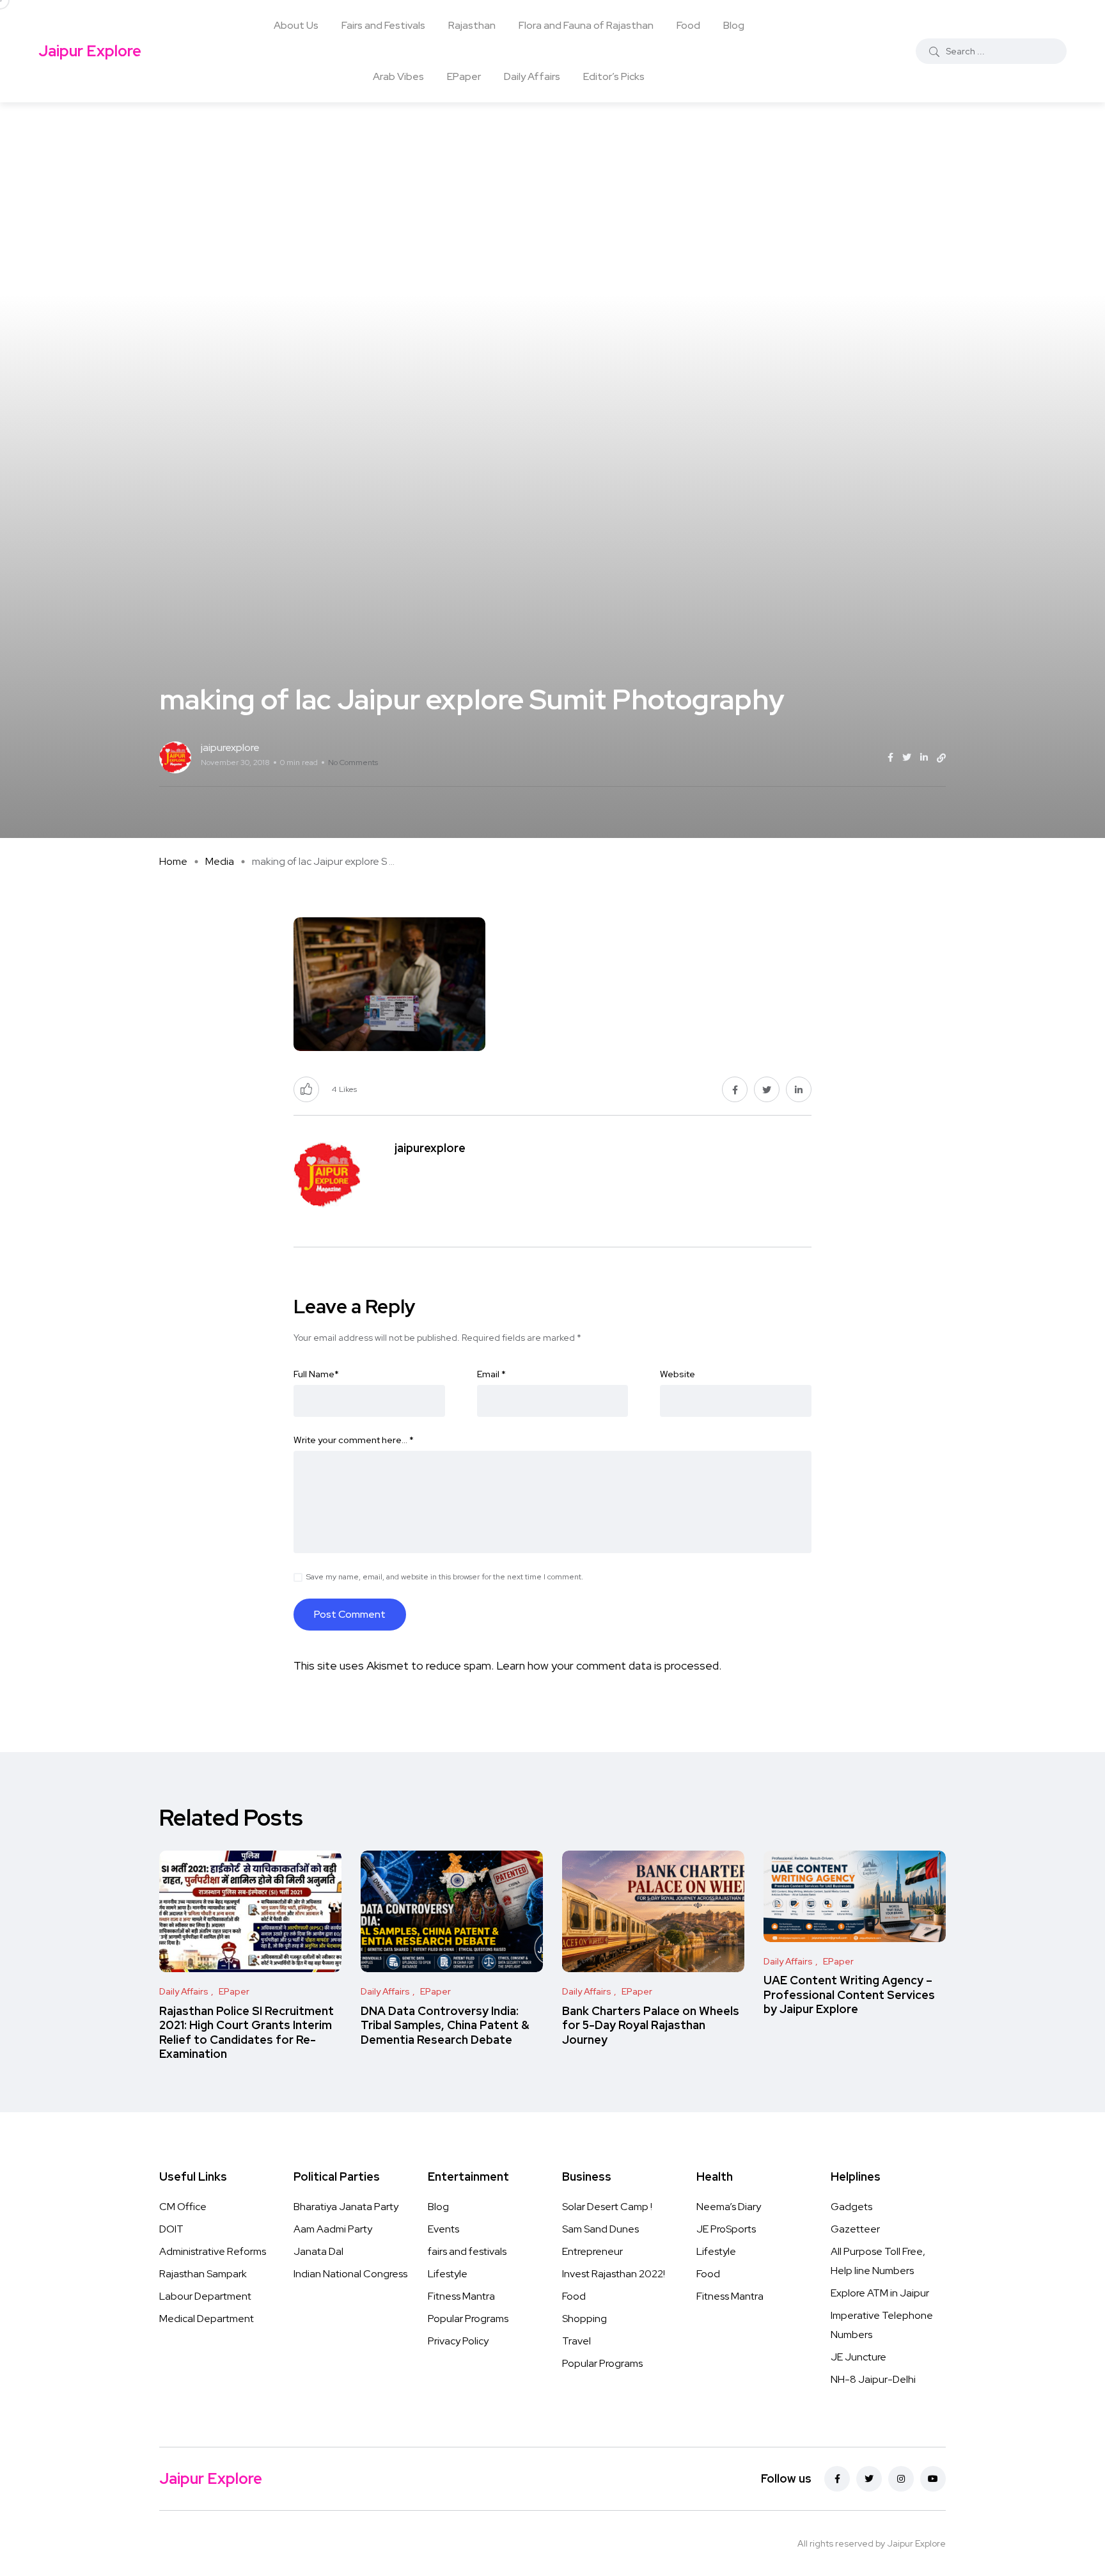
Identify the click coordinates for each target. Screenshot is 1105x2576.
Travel (576, 2341)
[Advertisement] (552, 198)
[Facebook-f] (837, 2479)
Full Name (316, 1374)
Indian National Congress (350, 2274)
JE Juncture (858, 2357)
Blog (734, 25)
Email (491, 1374)
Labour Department (205, 2296)
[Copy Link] (941, 758)
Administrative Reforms (213, 2251)
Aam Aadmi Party (333, 2229)
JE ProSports (726, 2229)
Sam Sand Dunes (600, 2229)
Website (678, 1374)
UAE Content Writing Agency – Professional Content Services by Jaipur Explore (849, 1995)
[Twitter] (869, 2479)
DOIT (171, 2229)
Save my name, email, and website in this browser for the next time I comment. (445, 1577)
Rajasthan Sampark (203, 2274)
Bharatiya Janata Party (346, 2207)
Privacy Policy (458, 2341)
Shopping (584, 2319)
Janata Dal (318, 2251)
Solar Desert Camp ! (607, 2207)
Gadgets (851, 2207)
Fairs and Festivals (383, 25)
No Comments (353, 763)
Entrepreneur (592, 2251)
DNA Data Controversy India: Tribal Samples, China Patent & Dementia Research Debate (445, 2025)
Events (443, 2229)
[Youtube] (933, 2479)
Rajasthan (472, 25)
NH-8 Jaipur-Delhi (873, 2379)
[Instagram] (901, 2479)
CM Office (183, 2207)
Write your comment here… (354, 1440)
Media (220, 861)
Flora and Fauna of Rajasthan (586, 25)
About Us (296, 25)
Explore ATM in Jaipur (880, 2293)
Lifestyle (448, 2274)
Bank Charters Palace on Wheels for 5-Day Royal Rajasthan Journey (651, 2025)
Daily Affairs (532, 76)
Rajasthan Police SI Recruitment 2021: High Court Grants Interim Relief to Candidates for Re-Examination (247, 2032)
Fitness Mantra (461, 2296)
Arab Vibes (398, 76)
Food (688, 25)
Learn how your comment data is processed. (609, 1665)
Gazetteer (855, 2229)
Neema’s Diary (729, 2207)
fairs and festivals (467, 2251)
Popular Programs (468, 2319)
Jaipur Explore (90, 51)
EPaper (464, 76)
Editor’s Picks (614, 76)
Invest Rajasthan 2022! (614, 2274)
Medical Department (207, 2319)
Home (173, 861)
